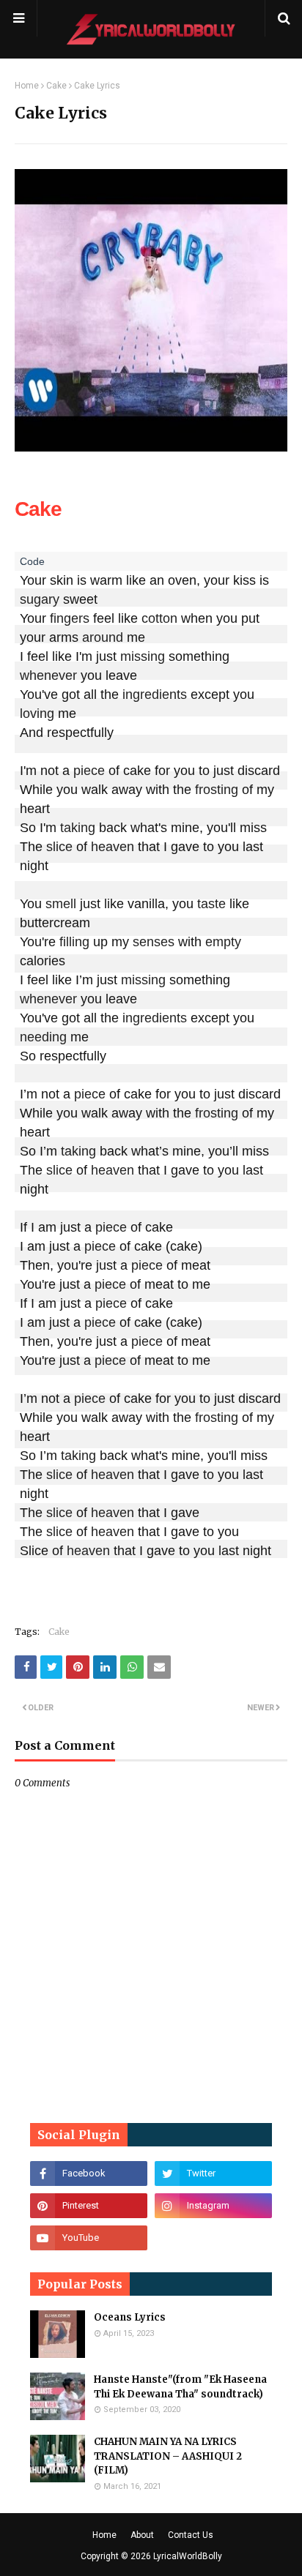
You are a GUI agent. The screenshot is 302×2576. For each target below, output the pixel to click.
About (142, 2535)
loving (37, 714)
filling (74, 942)
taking (78, 828)
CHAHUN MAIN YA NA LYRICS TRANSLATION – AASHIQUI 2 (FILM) (168, 2456)
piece (89, 771)
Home (27, 86)
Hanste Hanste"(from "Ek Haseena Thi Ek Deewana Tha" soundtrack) (180, 2387)
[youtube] (89, 2238)
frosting (217, 790)
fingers (70, 618)
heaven (113, 847)
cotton (159, 618)
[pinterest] (89, 2206)
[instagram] (213, 2206)
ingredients (155, 694)
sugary (40, 599)
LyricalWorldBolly (188, 2556)
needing (43, 1037)
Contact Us (191, 2535)
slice (59, 847)
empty (223, 942)
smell (61, 904)
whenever (48, 675)
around (103, 637)
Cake (56, 86)
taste (211, 904)
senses (154, 942)
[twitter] (213, 2173)
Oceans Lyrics (130, 2317)
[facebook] (89, 2173)
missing (143, 656)
